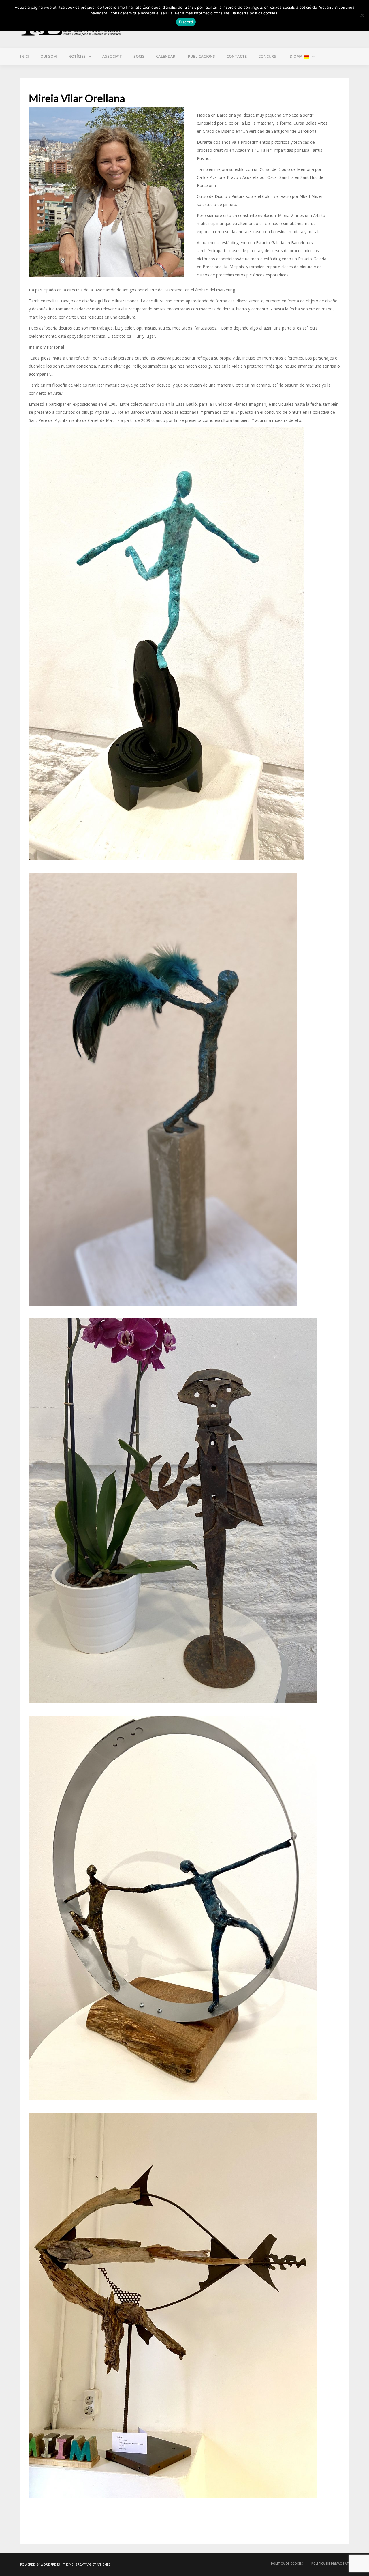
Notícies (77, 56)
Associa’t (112, 56)
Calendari (166, 56)
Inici (25, 56)
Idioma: (296, 56)
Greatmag (83, 2564)
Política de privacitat (330, 2564)
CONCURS (267, 56)
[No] (362, 15)
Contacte (237, 56)
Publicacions (202, 56)
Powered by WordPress (40, 2564)
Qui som (49, 56)
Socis (139, 56)
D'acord (186, 22)
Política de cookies (287, 2564)
